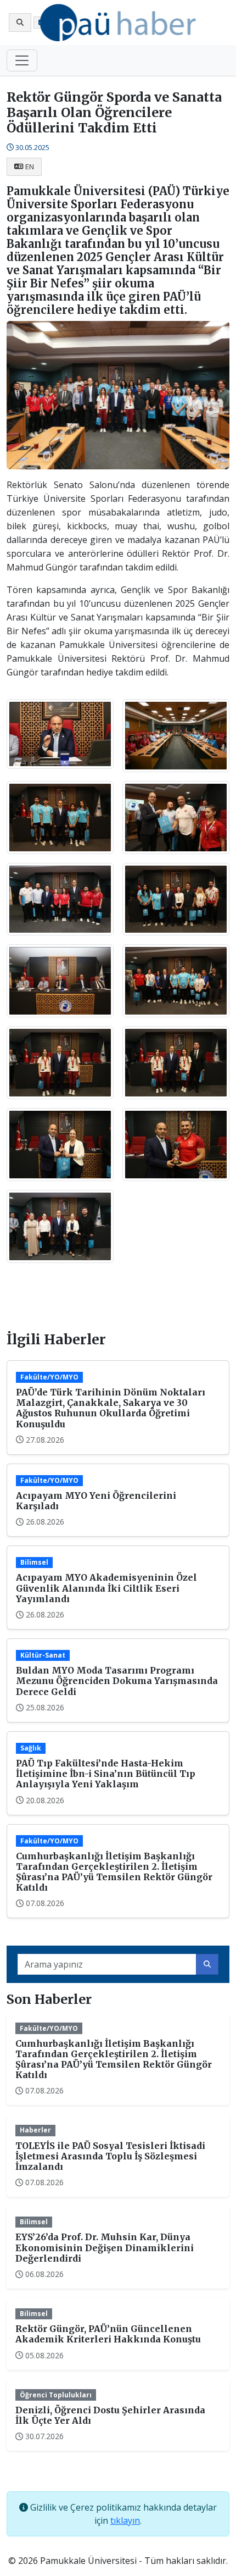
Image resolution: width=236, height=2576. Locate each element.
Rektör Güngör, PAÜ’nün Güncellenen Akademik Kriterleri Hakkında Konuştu (108, 2334)
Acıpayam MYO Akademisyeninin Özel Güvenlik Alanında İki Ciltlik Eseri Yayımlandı (106, 1588)
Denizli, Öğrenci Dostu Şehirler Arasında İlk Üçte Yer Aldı (110, 2415)
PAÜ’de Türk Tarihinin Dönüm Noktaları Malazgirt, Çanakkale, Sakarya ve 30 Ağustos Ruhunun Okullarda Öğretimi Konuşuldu (111, 1408)
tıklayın (125, 2520)
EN (30, 167)
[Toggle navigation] (22, 60)
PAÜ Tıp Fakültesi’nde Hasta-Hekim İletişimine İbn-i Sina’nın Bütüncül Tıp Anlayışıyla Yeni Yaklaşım (106, 1774)
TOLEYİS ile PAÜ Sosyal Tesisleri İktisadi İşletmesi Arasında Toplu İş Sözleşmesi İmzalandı (110, 2156)
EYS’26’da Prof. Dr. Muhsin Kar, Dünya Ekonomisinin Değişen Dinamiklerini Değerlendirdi (105, 2247)
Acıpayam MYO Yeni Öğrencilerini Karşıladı (96, 1501)
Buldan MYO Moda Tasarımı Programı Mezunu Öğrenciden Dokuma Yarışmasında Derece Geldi (117, 1681)
